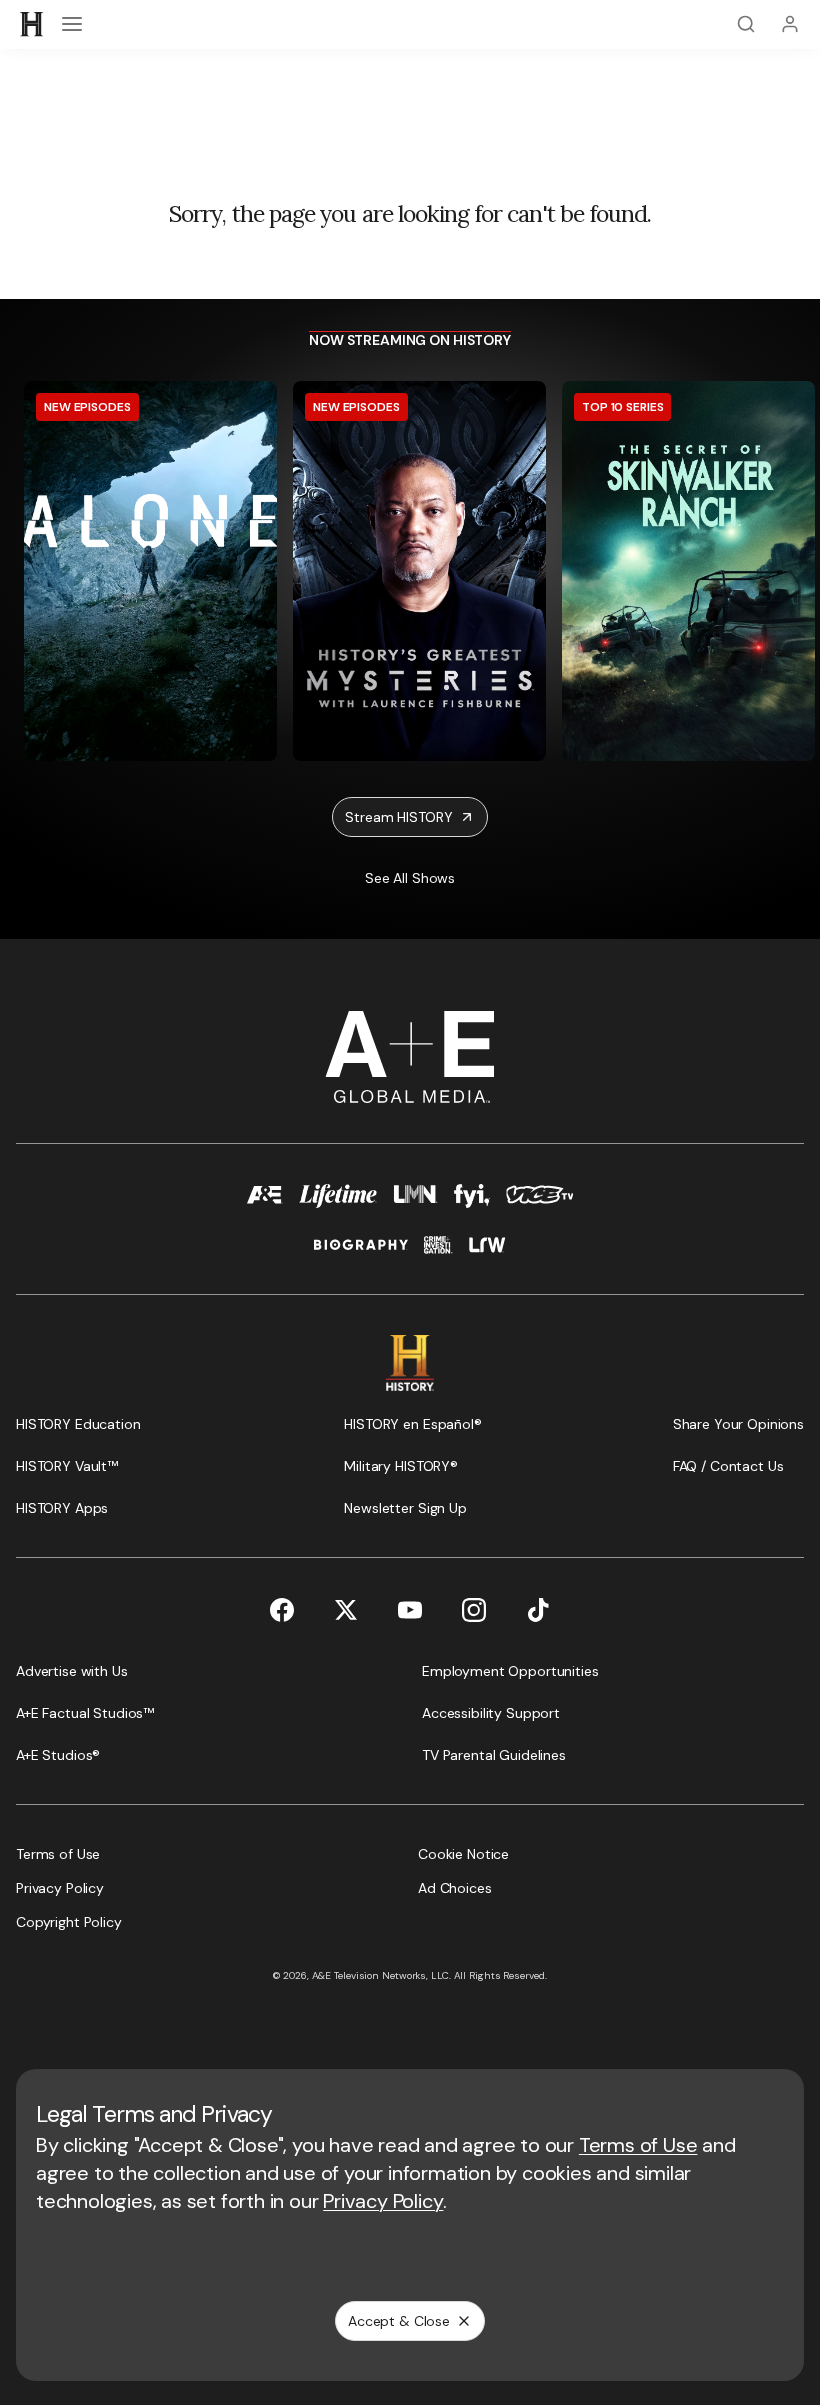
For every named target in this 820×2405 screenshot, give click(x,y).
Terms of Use (638, 2145)
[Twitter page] (346, 1610)
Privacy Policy (383, 2201)
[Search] (746, 24)
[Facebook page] (282, 1610)
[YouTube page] (410, 1610)
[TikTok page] (538, 1610)
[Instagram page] (474, 1610)
